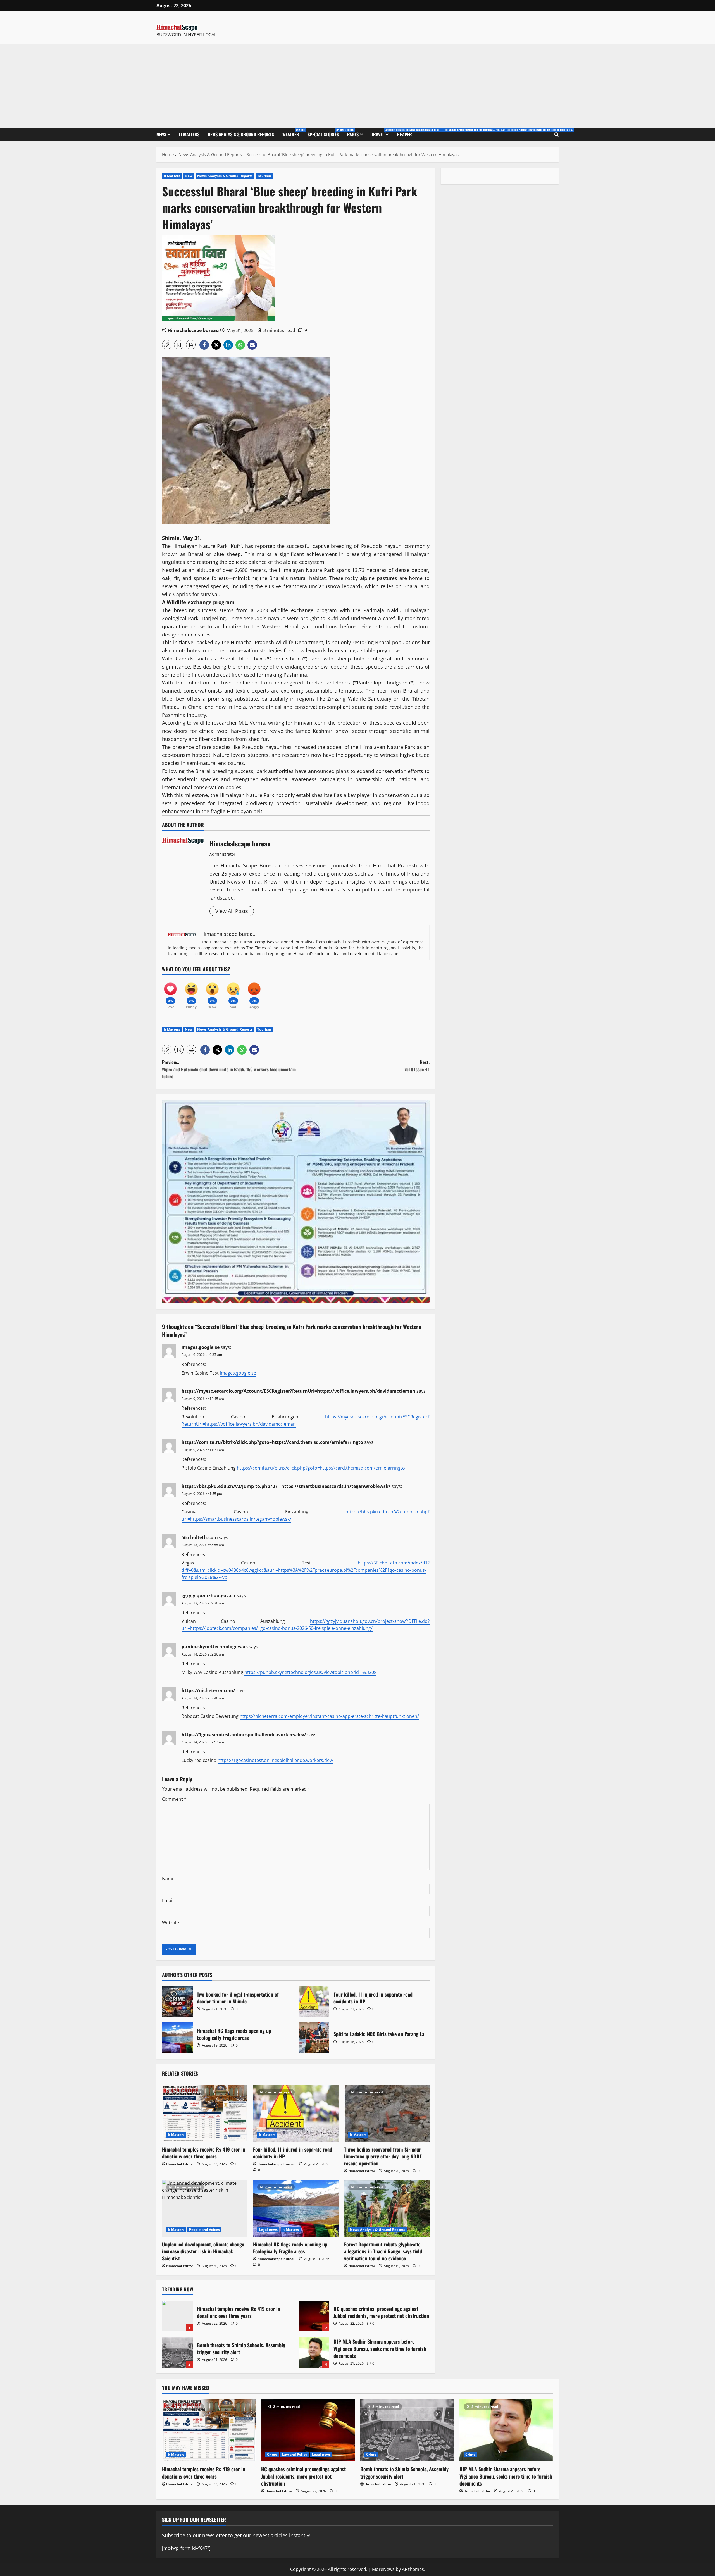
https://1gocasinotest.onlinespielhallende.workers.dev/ (244, 1735)
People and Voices (204, 2230)
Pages (353, 134)
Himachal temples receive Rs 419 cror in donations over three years (204, 2153)
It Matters (189, 134)
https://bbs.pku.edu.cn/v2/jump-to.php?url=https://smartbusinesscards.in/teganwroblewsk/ (286, 1486)
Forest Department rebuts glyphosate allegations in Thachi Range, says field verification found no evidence (383, 2251)
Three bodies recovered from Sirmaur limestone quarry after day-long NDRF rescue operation (383, 2156)
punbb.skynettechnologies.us (215, 1647)
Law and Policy (295, 2454)
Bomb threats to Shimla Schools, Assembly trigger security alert (177, 2352)
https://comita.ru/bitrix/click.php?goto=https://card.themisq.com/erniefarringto (272, 1442)
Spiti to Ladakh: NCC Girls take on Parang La (314, 2038)
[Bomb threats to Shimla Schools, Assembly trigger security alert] (407, 2430)
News (161, 134)
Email (168, 1900)
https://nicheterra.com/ (208, 1690)
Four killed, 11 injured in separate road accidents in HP (314, 2002)
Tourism (264, 176)
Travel (382, 133)
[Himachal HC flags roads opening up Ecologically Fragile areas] (296, 2208)
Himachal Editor (180, 2164)
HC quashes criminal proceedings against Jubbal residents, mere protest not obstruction (314, 2316)
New (189, 176)
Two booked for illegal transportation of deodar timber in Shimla (177, 2002)
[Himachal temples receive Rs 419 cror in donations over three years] (205, 2113)
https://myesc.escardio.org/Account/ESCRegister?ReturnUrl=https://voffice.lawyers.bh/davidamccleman (298, 1391)
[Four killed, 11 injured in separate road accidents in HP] (296, 2113)
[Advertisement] (357, 86)
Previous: (229, 1069)
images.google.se (201, 1347)
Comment (174, 1799)
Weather (293, 133)
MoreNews (383, 2569)
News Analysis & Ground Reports (241, 134)
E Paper (404, 134)
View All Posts (232, 911)
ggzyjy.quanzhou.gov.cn (208, 1595)
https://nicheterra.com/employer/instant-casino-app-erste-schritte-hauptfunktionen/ (329, 1716)
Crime (272, 2454)
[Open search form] (556, 135)
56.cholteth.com (200, 1537)
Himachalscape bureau (193, 330)
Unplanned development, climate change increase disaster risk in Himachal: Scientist (203, 2251)
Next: (417, 1066)
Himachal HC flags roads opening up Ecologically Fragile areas (177, 2038)
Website (171, 1923)
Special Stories (325, 133)
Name (168, 1879)
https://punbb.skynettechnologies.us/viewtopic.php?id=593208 (310, 1672)
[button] (167, 345)
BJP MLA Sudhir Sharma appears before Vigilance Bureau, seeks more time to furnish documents (314, 2352)
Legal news (268, 2230)
